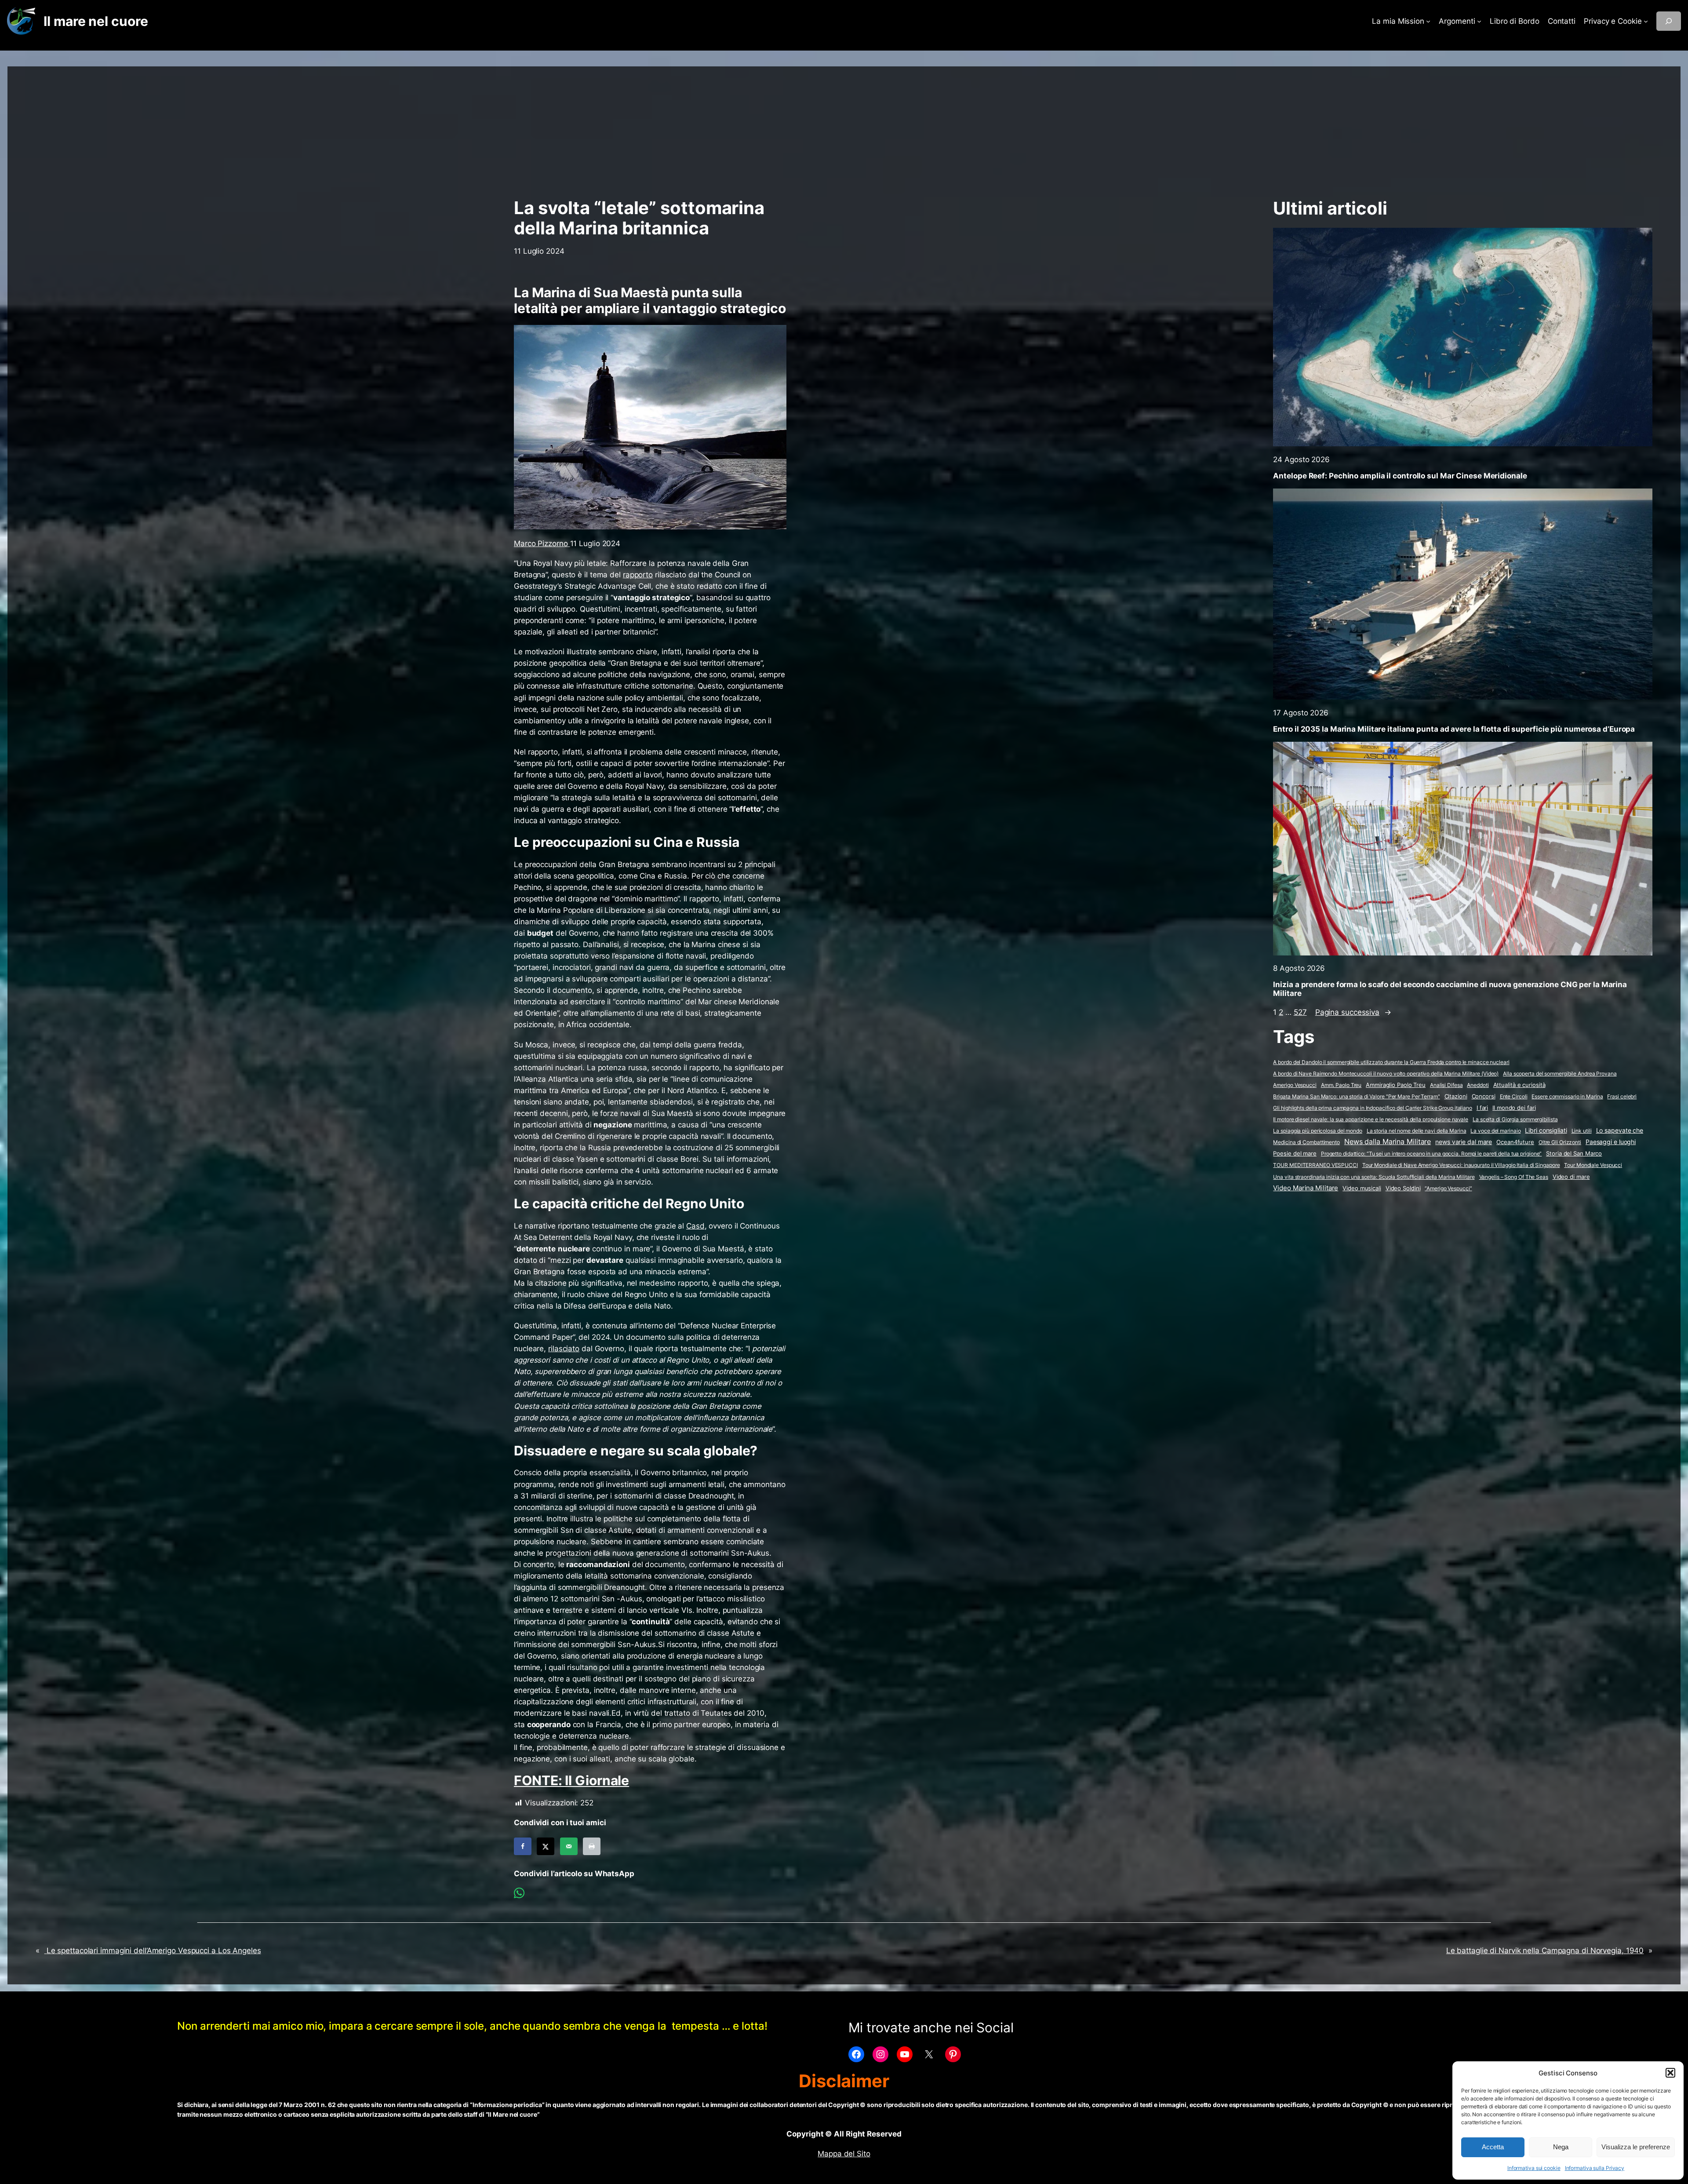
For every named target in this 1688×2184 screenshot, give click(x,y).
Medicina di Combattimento (1306, 1142)
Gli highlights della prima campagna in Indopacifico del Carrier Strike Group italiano (1373, 1108)
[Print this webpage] (592, 1846)
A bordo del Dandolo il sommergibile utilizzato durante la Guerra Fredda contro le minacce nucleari (1391, 1062)
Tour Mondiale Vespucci (1593, 1165)
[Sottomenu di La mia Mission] (1428, 21)
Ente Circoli (1514, 1096)
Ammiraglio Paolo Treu (1396, 1085)
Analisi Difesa (1446, 1085)
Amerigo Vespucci (1295, 1085)
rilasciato (564, 1349)
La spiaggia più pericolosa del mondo (1317, 1131)
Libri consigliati (1546, 1130)
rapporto (638, 575)
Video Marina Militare (1306, 1188)
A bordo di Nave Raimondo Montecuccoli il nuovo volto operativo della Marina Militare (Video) (1386, 1074)
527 (1300, 1012)
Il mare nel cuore (96, 21)
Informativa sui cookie (1534, 2168)
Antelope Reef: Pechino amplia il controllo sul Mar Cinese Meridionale (1400, 476)
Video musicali (1362, 1188)
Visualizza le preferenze (1636, 2147)
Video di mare (1571, 1177)
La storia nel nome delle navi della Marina (1417, 1131)
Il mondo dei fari (1514, 1108)
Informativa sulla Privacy (1595, 2168)
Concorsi (1484, 1096)
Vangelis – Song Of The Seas (1514, 1177)
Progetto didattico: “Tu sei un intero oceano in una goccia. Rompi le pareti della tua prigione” (1432, 1154)
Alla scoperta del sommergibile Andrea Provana (1560, 1074)
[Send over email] (569, 1846)
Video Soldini (1403, 1188)
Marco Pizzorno (542, 543)
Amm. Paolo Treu (1341, 1085)
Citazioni (1456, 1096)
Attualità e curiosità (1519, 1085)
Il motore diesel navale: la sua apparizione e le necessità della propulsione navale (1371, 1119)
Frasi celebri (1622, 1096)
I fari (1482, 1108)
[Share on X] (546, 1846)
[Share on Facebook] (523, 1846)
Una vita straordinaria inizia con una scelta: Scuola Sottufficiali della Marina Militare (1374, 1177)
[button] (1670, 2073)
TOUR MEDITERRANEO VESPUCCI (1315, 1165)
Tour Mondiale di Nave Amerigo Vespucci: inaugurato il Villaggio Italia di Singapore (1461, 1165)
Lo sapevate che (1620, 1130)
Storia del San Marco (1574, 1154)
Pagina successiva (1353, 1012)
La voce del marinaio (1495, 1131)
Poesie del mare (1295, 1153)
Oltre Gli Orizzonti (1560, 1142)
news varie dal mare (1464, 1142)
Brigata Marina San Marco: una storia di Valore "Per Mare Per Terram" (1356, 1096)
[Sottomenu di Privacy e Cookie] (1646, 21)
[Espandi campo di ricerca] (1669, 21)
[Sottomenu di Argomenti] (1479, 21)
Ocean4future (1515, 1142)
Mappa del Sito (844, 2154)
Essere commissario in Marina (1567, 1096)
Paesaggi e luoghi (1611, 1142)
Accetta (1493, 2147)
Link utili (1582, 1131)
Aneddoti (1478, 1085)
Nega (1561, 2147)
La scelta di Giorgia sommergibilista (1515, 1119)
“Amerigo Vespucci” (1448, 1188)
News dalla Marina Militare (1388, 1141)
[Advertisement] (844, 128)
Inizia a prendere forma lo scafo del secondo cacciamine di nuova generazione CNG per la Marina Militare (1450, 989)
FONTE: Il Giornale (571, 1780)
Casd (695, 1226)
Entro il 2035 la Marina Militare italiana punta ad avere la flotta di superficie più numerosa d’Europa (1454, 729)
